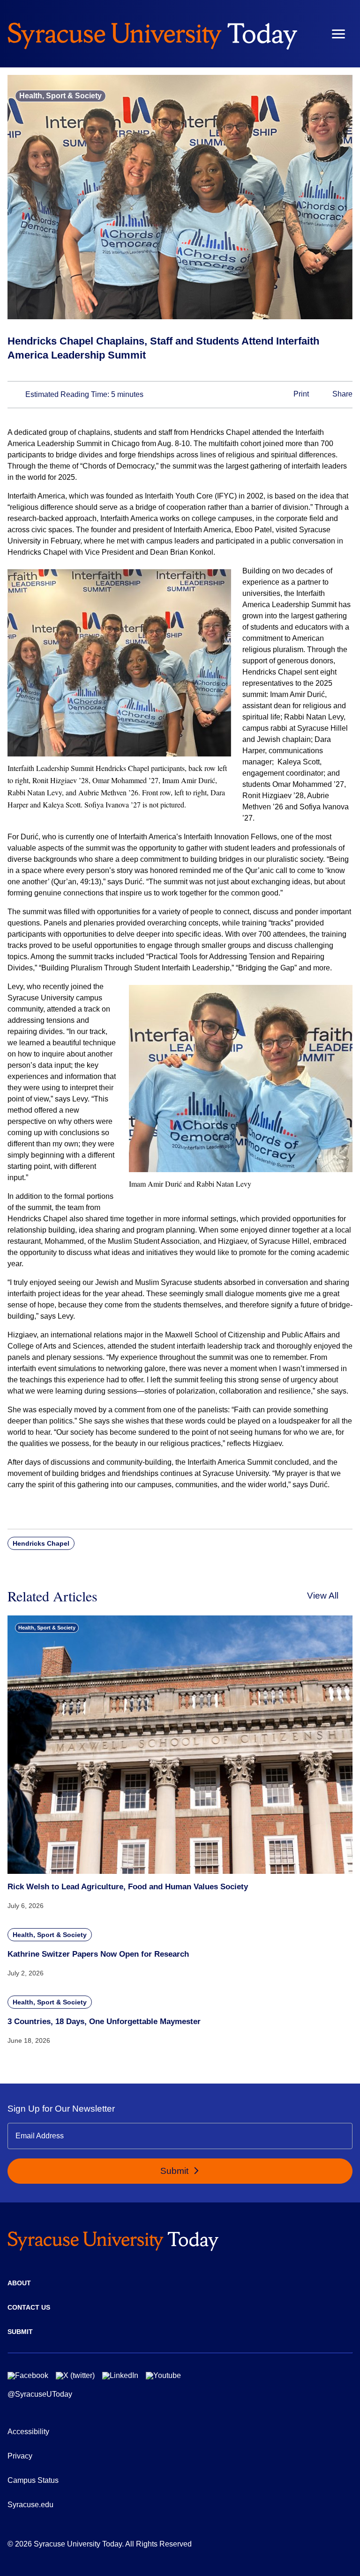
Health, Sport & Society (60, 96)
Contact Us (29, 2307)
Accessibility (28, 2432)
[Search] (311, 34)
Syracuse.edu (30, 2505)
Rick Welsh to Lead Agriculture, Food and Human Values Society (128, 1887)
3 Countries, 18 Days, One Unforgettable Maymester (104, 2022)
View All (323, 1596)
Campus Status (33, 2480)
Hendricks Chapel (41, 1543)
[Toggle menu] (338, 34)
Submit (176, 2171)
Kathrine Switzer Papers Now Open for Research (98, 1954)
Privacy (20, 2456)
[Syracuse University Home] (152, 34)
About (19, 2283)
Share (341, 394)
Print (300, 394)
